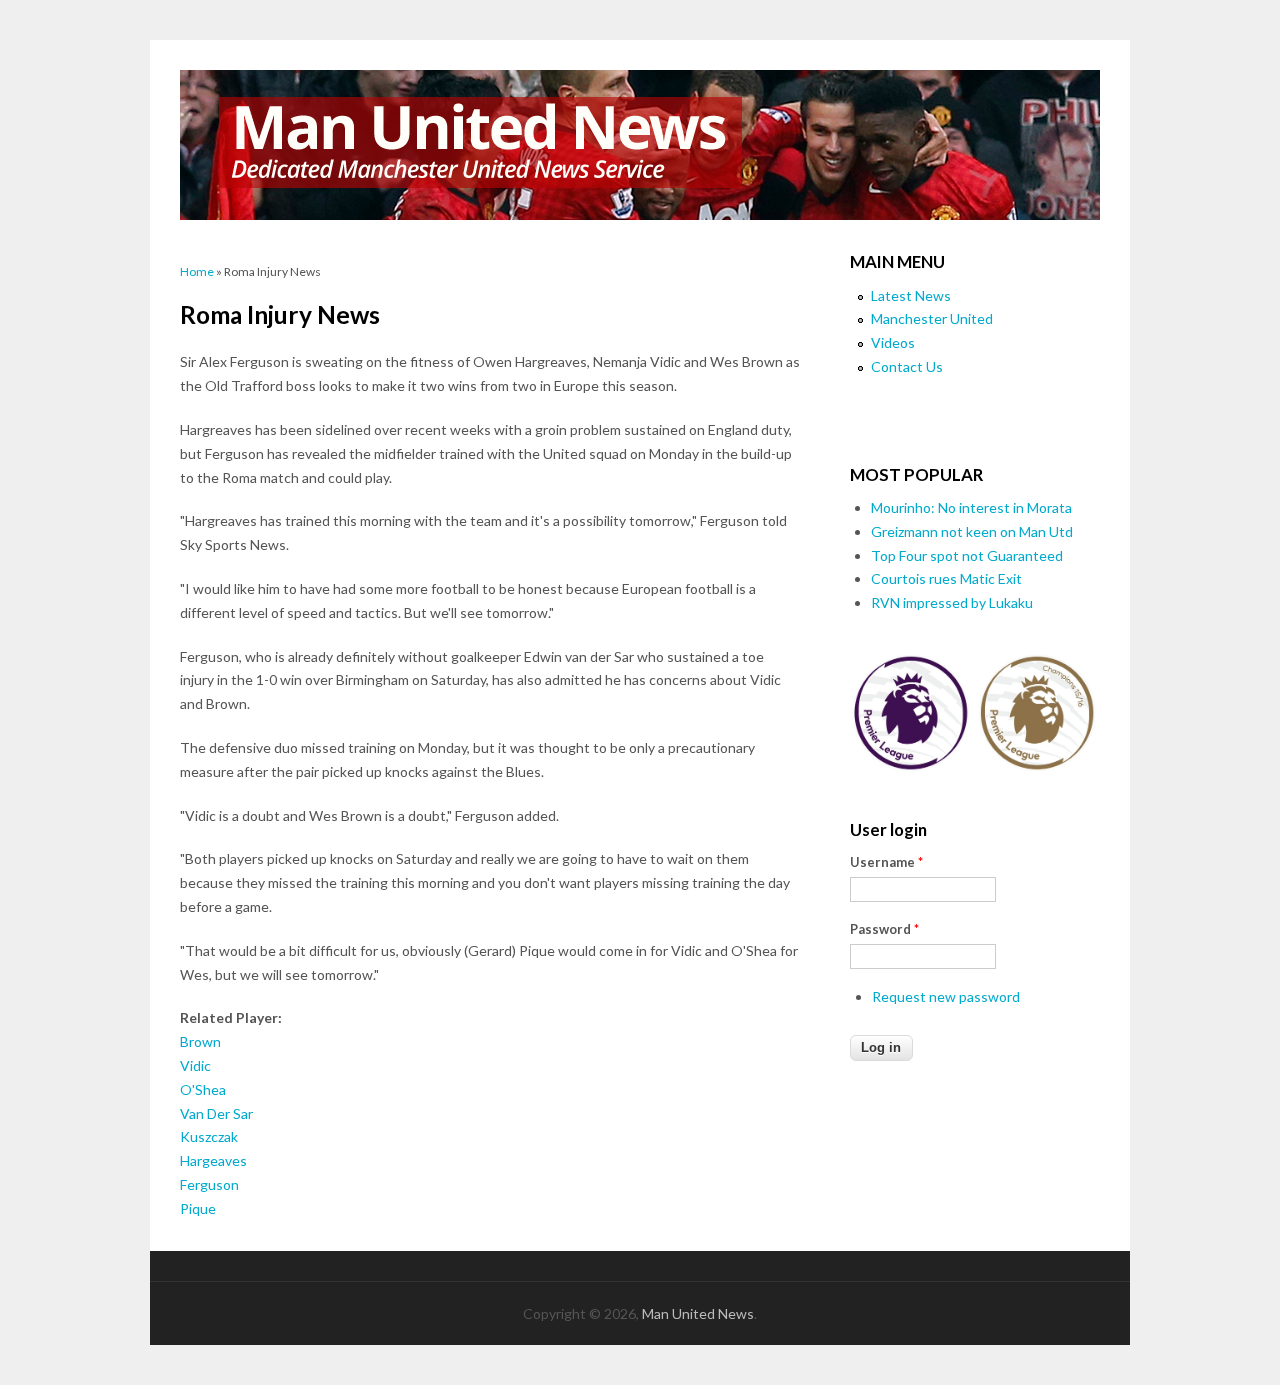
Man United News (698, 1313)
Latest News (911, 295)
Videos (893, 342)
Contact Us (907, 366)
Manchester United (932, 318)
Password (884, 929)
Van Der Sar (216, 1113)
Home (197, 271)
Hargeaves (213, 1160)
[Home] (640, 145)
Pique (198, 1208)
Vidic (195, 1065)
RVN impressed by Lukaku (952, 602)
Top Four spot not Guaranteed (967, 555)
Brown (200, 1041)
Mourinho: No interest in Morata (971, 507)
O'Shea (203, 1089)
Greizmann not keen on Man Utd (972, 531)
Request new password (946, 996)
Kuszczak (209, 1136)
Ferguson (209, 1184)
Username (886, 862)
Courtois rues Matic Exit (946, 578)
